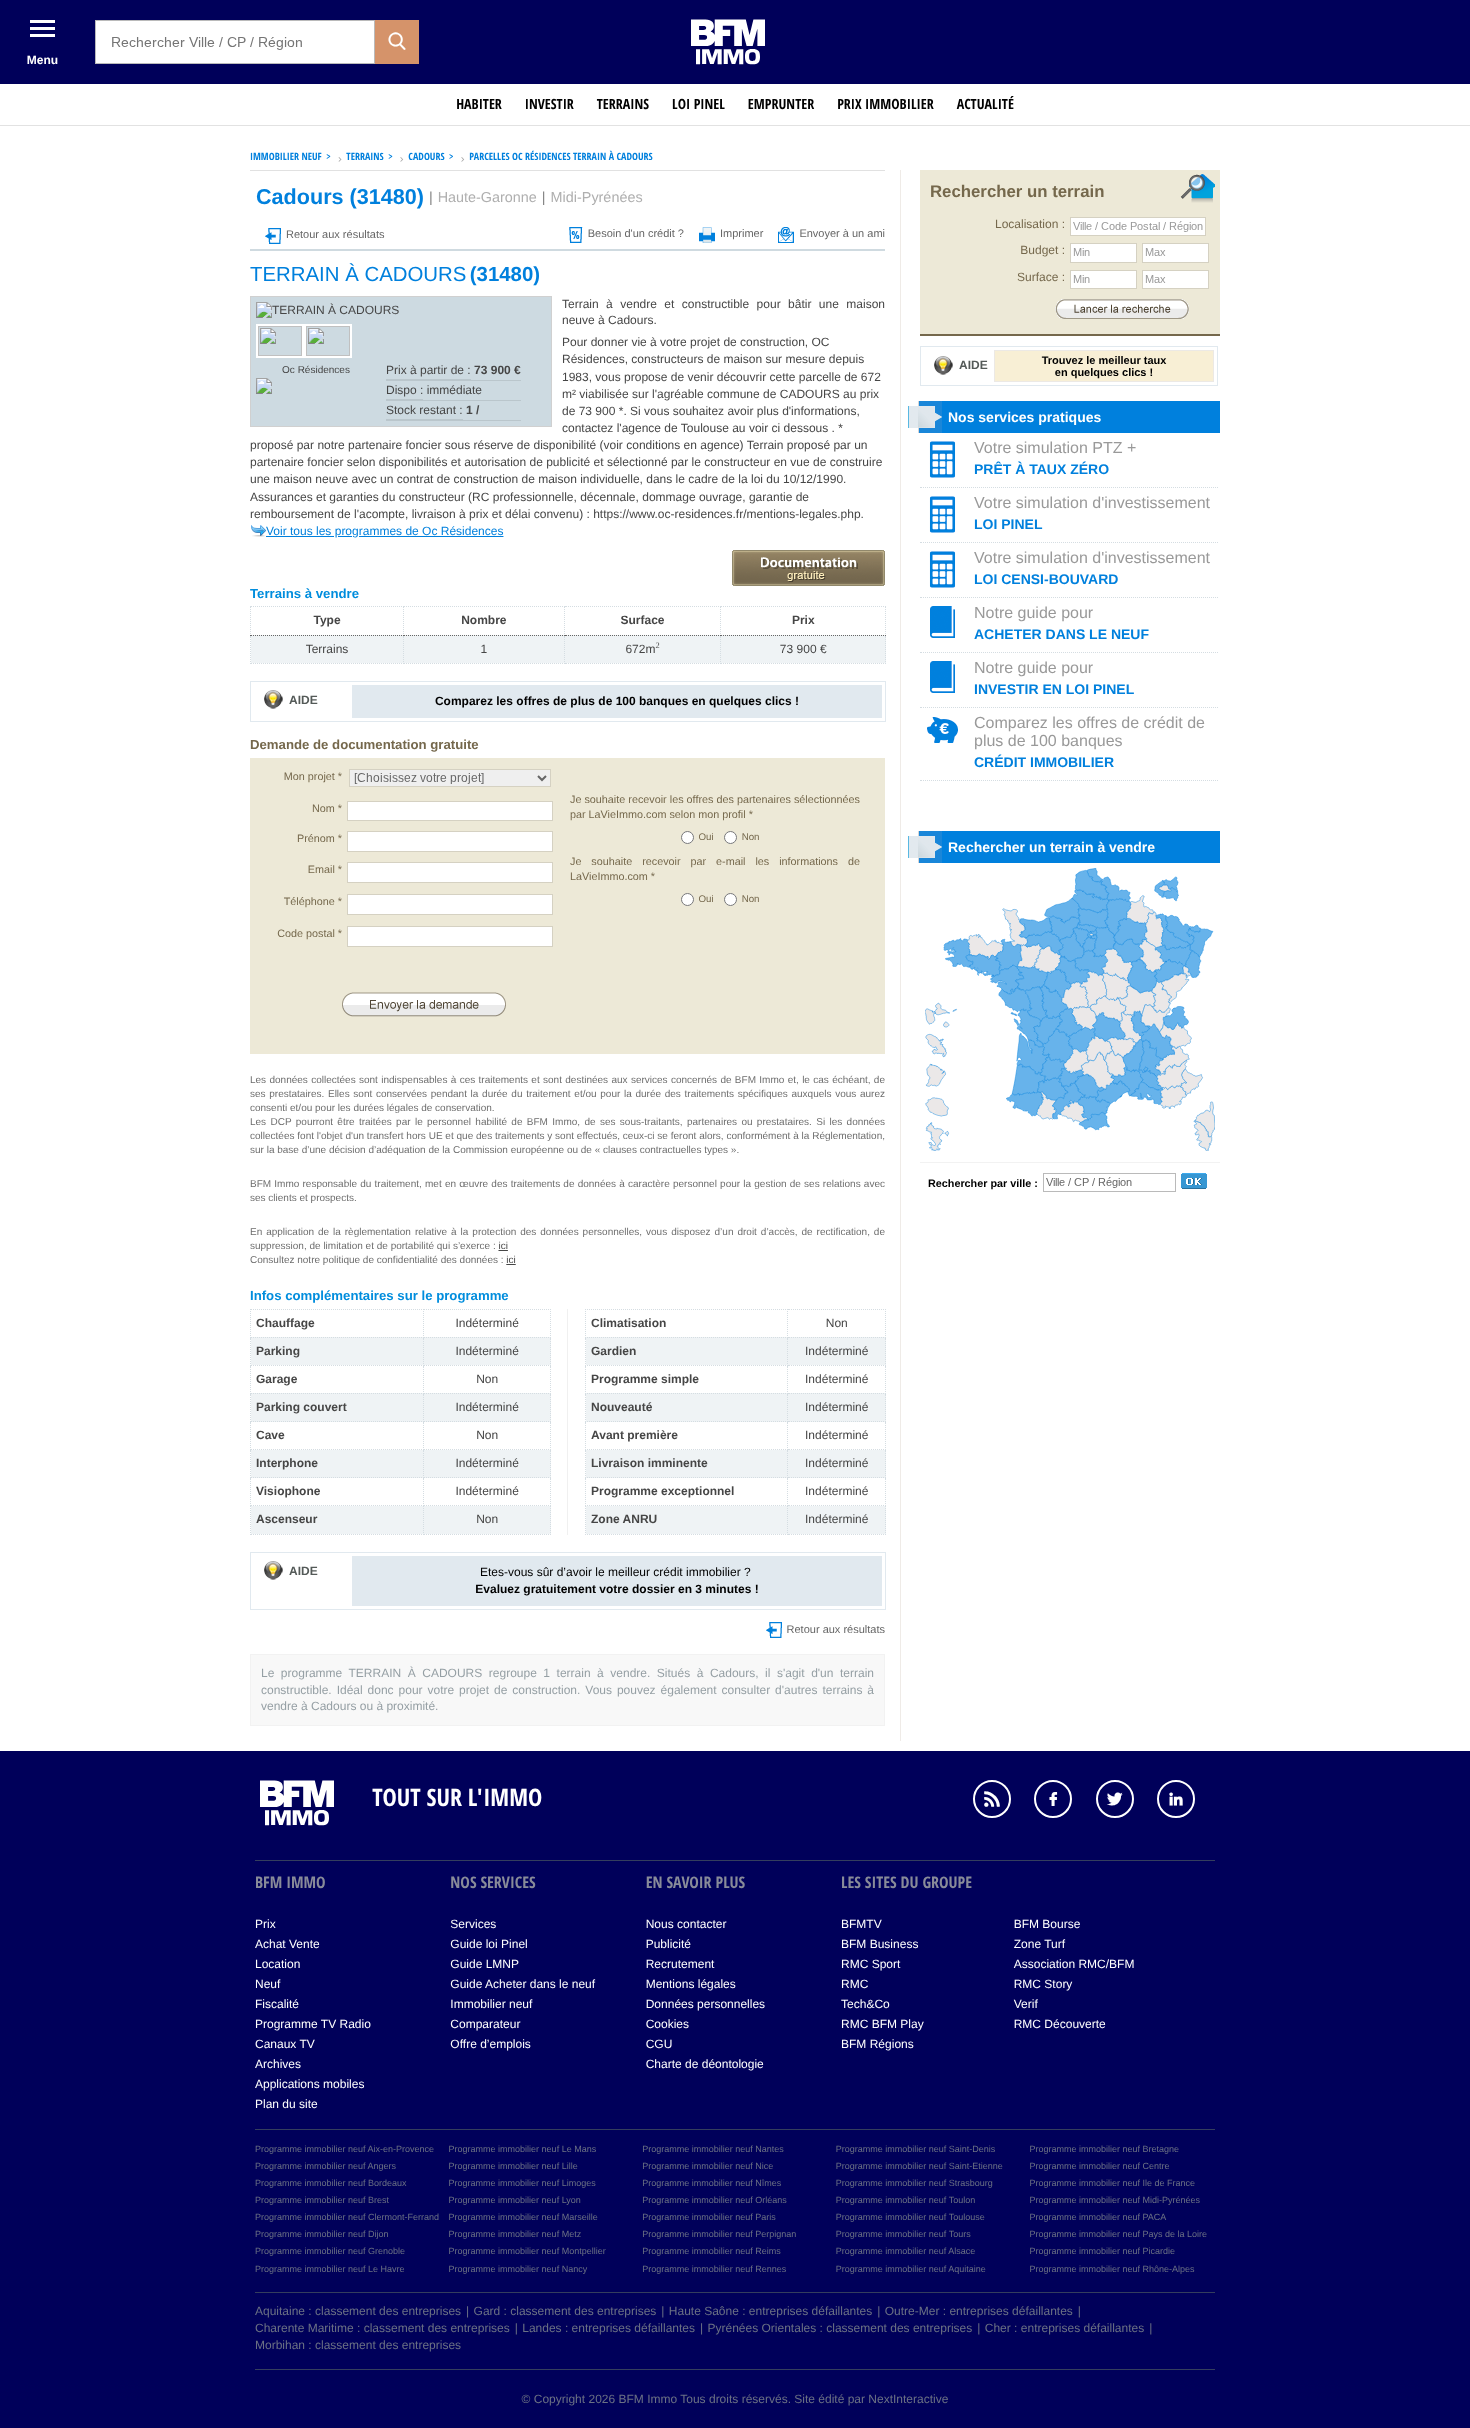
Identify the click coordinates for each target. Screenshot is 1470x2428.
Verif (1026, 2004)
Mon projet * (313, 777)
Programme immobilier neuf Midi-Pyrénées (1114, 2200)
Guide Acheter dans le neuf (522, 1984)
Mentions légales (691, 1984)
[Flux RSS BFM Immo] (1002, 1802)
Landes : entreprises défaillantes (608, 2328)
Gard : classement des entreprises (565, 2311)
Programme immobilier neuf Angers (325, 2166)
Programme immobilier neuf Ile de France (1112, 2183)
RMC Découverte (1060, 2024)
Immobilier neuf (491, 2004)
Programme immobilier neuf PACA (1097, 2217)
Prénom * (319, 839)
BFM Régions (877, 2044)
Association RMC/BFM (1074, 1964)
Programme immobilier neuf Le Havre (330, 2269)
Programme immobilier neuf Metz (515, 2234)
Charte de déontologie (705, 2064)
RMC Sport (870, 1964)
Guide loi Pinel (488, 1944)
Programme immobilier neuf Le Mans (523, 2149)
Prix (265, 1924)
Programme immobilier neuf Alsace (906, 2251)
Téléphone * (313, 902)
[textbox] (235, 42)
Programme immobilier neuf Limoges (522, 2183)
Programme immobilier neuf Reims (711, 2251)
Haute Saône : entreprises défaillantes (770, 2311)
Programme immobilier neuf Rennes (714, 2269)
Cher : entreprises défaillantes (1064, 2328)
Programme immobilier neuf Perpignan (719, 2234)
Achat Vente (287, 1944)
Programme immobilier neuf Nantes (713, 2149)
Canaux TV (285, 2044)
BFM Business (879, 1944)
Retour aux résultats (335, 235)
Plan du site (286, 2104)
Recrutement (680, 1964)
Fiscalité (277, 2004)
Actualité (985, 104)
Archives (278, 2064)
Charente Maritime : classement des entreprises (382, 2328)
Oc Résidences (316, 370)
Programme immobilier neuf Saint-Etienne (919, 2166)
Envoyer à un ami (842, 234)
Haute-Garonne (487, 198)
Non (751, 837)
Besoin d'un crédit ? (636, 234)
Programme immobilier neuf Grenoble (330, 2251)
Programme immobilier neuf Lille (513, 2166)
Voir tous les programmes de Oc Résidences (384, 531)
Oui (706, 837)
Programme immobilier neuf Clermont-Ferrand (347, 2217)
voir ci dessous (790, 428)
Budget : (1042, 250)
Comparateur (485, 2024)
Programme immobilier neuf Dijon (322, 2234)
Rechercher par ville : (983, 1184)
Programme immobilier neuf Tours (903, 2234)
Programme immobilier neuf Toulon (905, 2200)
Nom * (327, 809)
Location (277, 1964)
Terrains (623, 104)
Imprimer (741, 234)
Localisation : (1030, 224)
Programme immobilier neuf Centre (1099, 2166)
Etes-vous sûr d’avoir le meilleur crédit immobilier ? (616, 1580)
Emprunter (781, 104)
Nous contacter (686, 1924)
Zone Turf (1039, 1944)
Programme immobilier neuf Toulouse (910, 2217)
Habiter (479, 104)
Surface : (1041, 277)
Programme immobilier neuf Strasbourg (914, 2183)
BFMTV (861, 1924)
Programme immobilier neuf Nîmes (711, 2183)
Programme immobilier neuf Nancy (518, 2269)
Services (473, 1924)
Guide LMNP (484, 1964)
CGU (659, 2044)
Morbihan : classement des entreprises (358, 2345)
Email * (325, 870)
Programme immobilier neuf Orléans (714, 2200)
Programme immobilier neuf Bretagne (1104, 2149)
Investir (549, 104)
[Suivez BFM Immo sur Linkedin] (1186, 1802)
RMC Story (1043, 1984)
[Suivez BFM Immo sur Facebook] (1063, 1802)
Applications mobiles (309, 2084)
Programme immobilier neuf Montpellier (527, 2251)
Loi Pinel (698, 104)
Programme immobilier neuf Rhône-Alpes (1111, 2269)
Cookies (667, 2024)
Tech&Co (865, 2004)
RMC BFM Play (882, 2024)
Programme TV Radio (313, 2024)
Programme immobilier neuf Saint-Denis (916, 2149)
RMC (854, 1984)
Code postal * (309, 934)
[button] (397, 42)
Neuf (267, 1984)
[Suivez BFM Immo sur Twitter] (1125, 1802)
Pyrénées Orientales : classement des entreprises (840, 2328)
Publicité (668, 1944)
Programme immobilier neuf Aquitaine (911, 2269)
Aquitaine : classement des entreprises (358, 2311)
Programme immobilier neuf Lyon (515, 2200)
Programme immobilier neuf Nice (707, 2166)
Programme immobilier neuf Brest (322, 2200)
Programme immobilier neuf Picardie (1102, 2251)
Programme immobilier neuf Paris (709, 2217)
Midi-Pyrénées (597, 198)
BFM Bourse (1047, 1924)
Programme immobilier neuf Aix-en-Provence (344, 2149)
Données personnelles (705, 2004)
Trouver (1122, 308)
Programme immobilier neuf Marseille (523, 2217)
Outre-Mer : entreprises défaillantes (979, 2311)
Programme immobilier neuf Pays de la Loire (1118, 2234)
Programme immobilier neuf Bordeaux (331, 2183)
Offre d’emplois (490, 2044)
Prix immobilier (885, 104)
